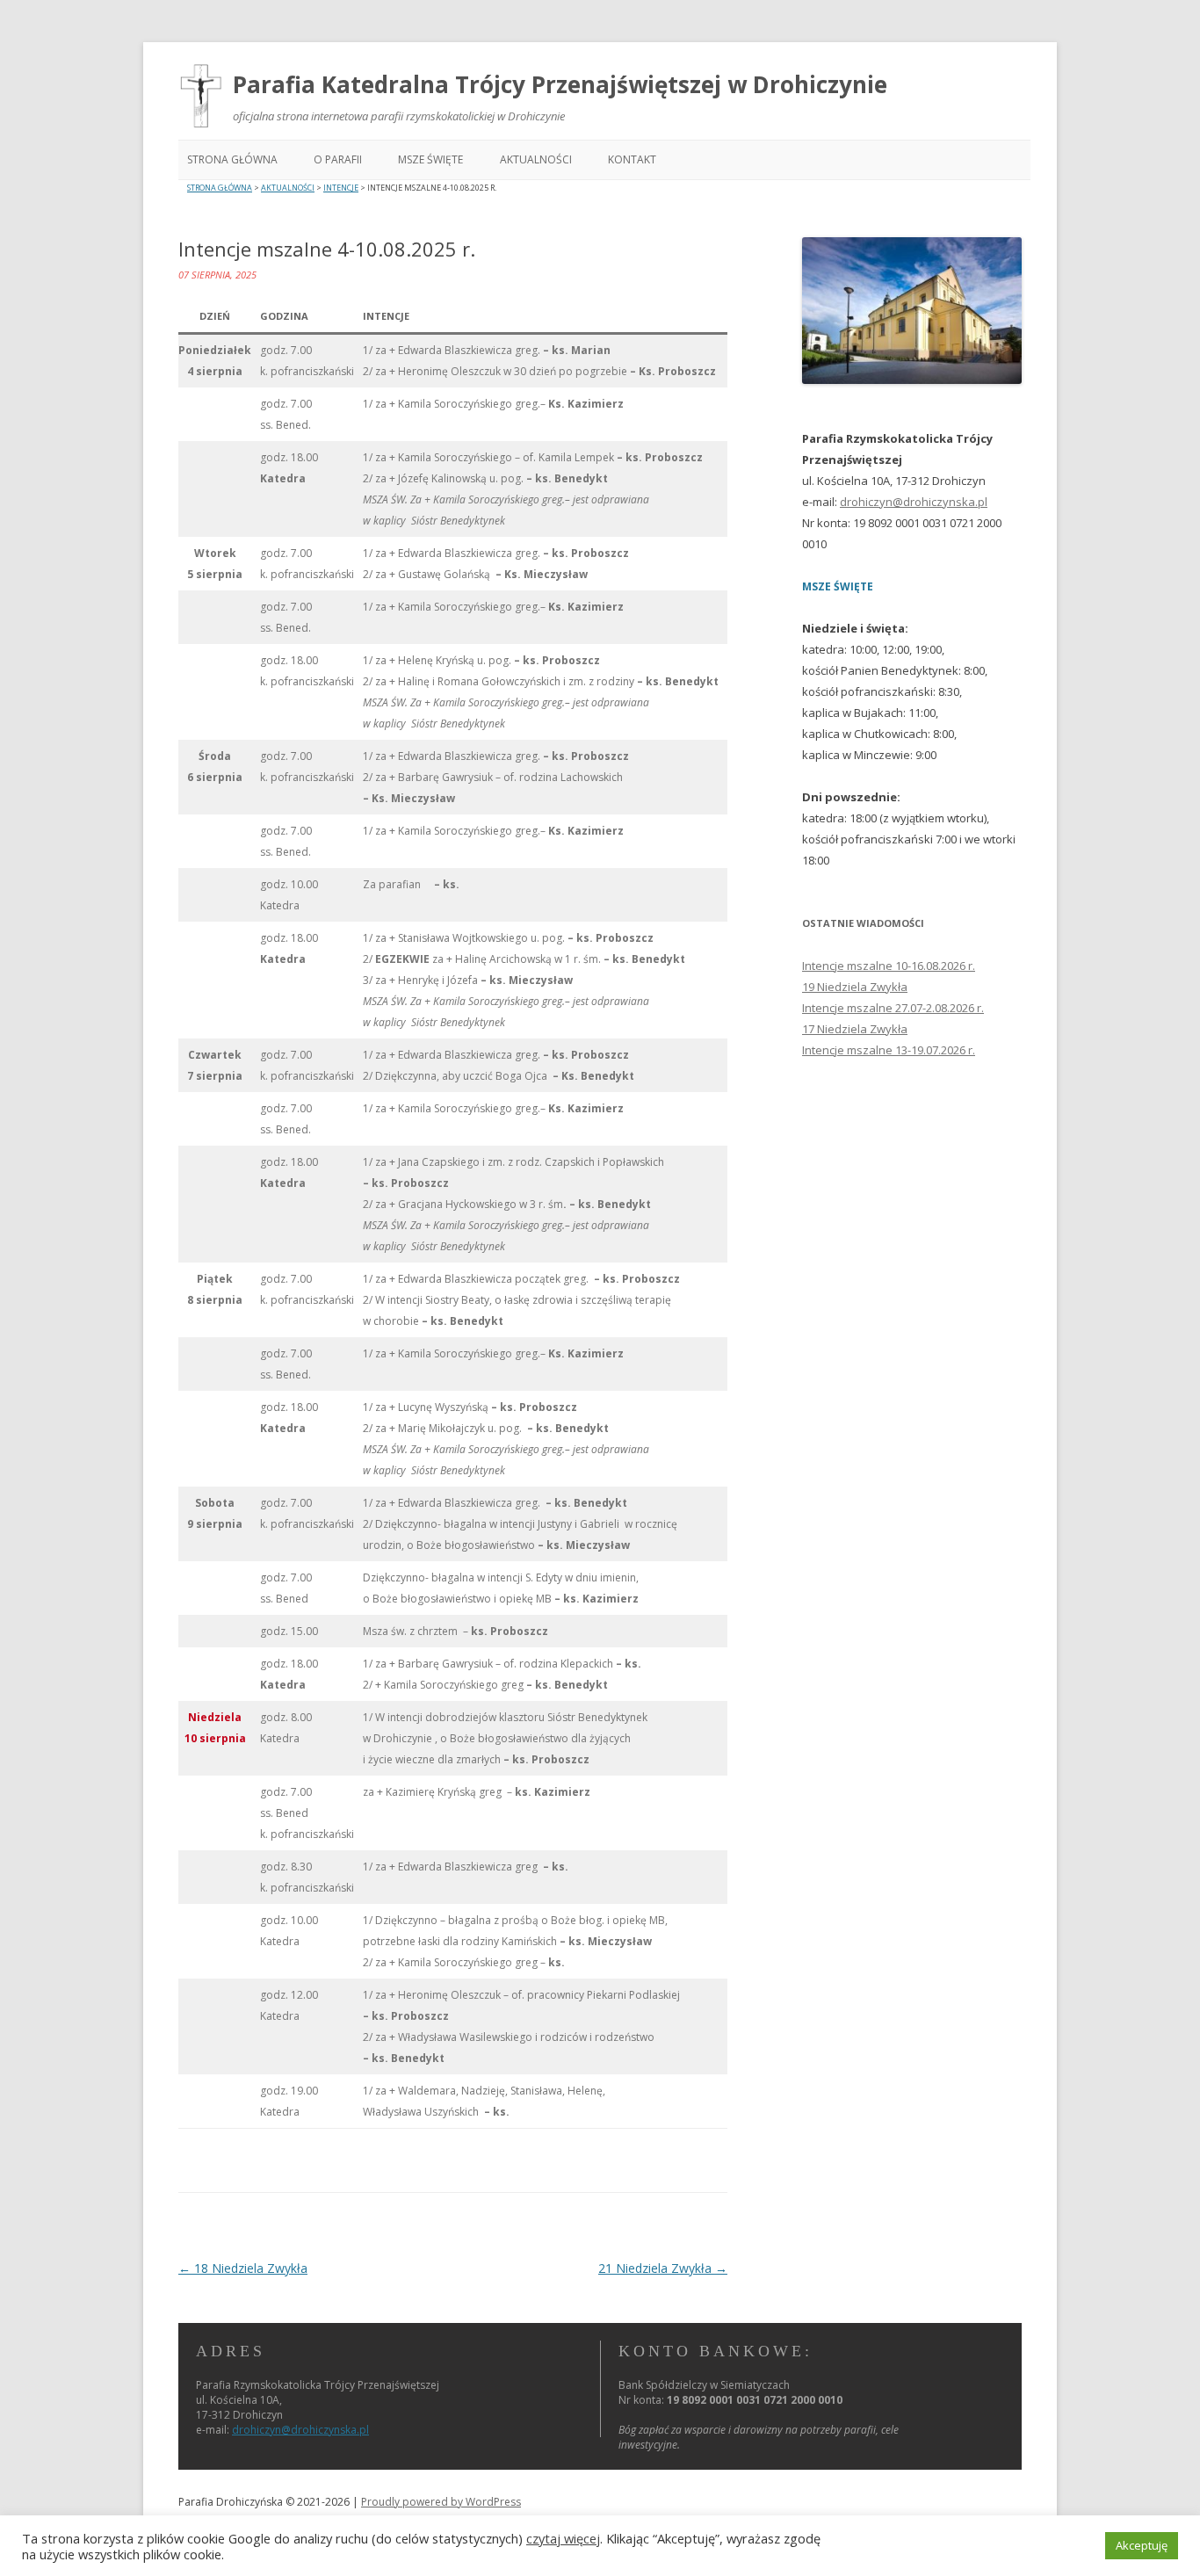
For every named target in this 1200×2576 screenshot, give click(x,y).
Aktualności (536, 159)
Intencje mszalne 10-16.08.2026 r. (889, 966)
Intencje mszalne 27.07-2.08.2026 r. (893, 1008)
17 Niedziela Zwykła (855, 1029)
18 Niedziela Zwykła (243, 2268)
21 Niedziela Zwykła (663, 2268)
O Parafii (338, 159)
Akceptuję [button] (1142, 2545)
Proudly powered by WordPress (441, 2502)
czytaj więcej (563, 2538)
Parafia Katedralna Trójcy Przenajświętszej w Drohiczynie (560, 84)
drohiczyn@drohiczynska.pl (914, 502)
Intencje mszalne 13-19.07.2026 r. (889, 1050)
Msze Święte (430, 159)
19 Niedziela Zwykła (855, 987)
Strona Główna (232, 159)
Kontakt (632, 159)
